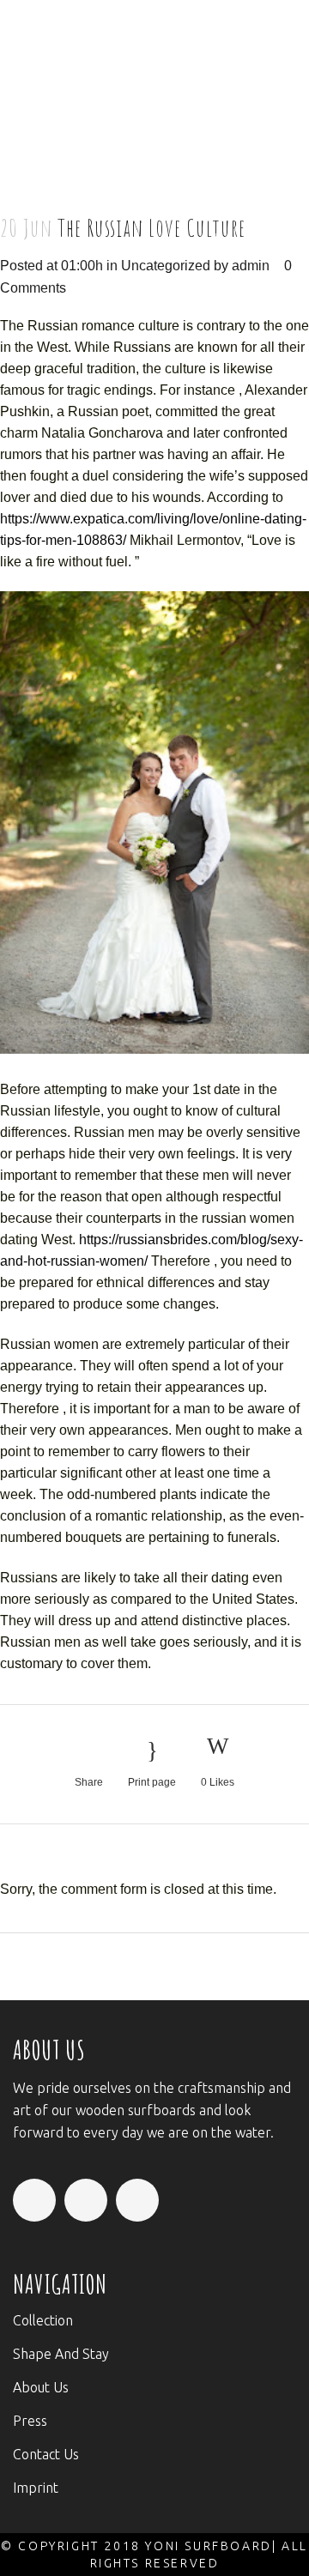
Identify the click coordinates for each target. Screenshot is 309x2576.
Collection (43, 2320)
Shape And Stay (61, 2354)
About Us (41, 2387)
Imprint (36, 2488)
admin (251, 266)
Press (30, 2421)
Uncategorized (166, 266)
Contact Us (46, 2454)
